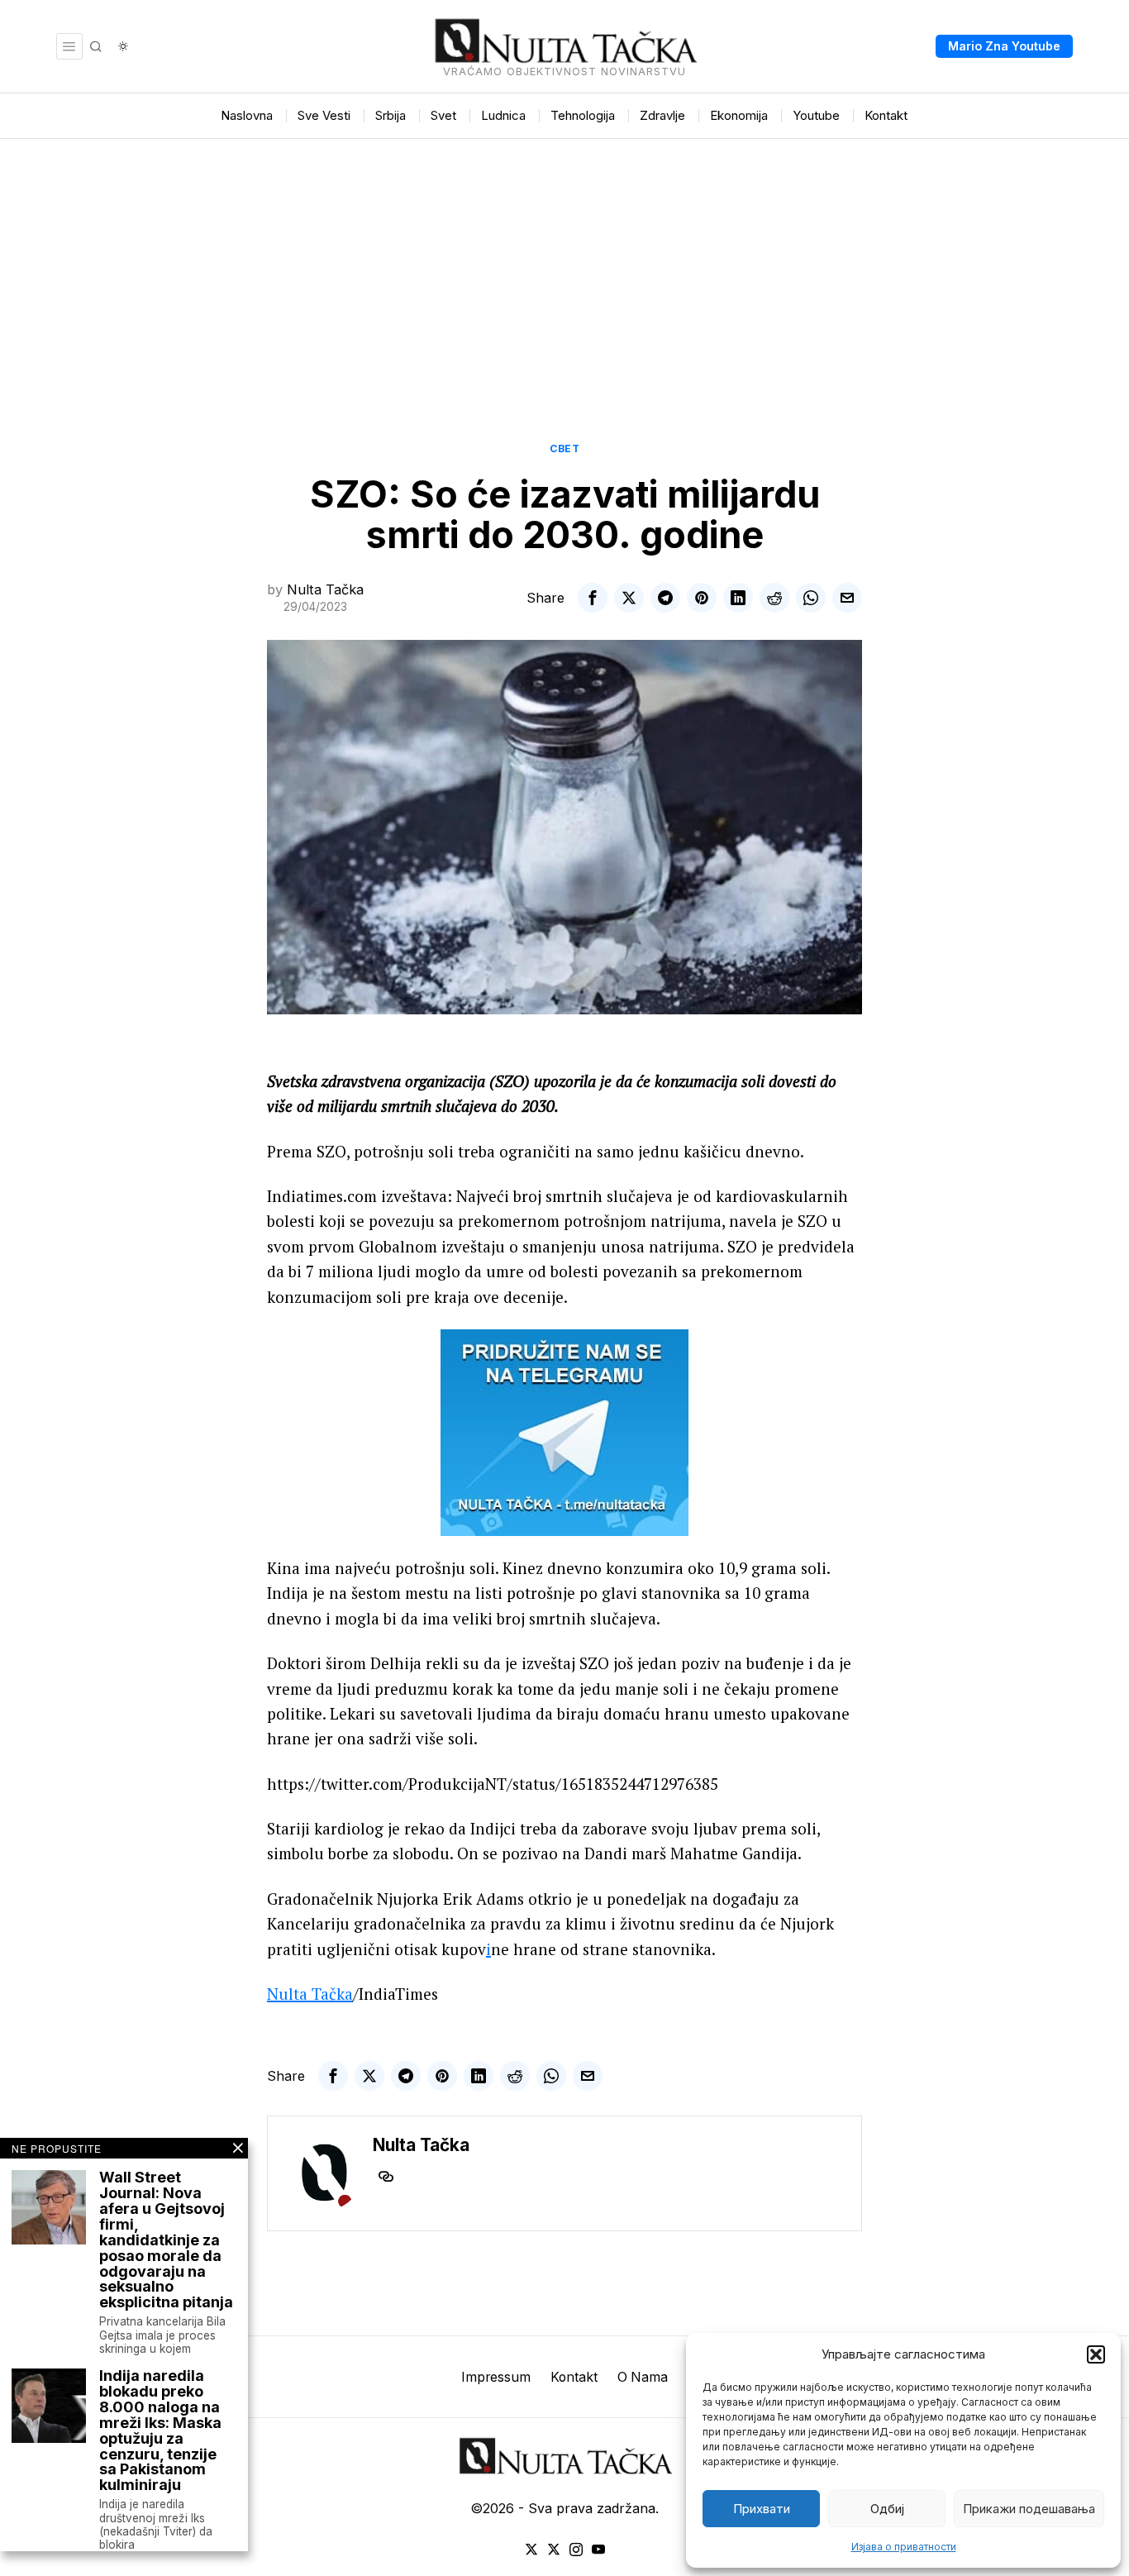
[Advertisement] (564, 263)
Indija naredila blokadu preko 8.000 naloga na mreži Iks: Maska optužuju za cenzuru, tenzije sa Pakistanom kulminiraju (160, 2431)
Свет (564, 448)
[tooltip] (593, 598)
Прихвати (762, 2509)
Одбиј (887, 2509)
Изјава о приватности (904, 2547)
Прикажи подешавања (1029, 2509)
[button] (1096, 2354)
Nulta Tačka (325, 589)
